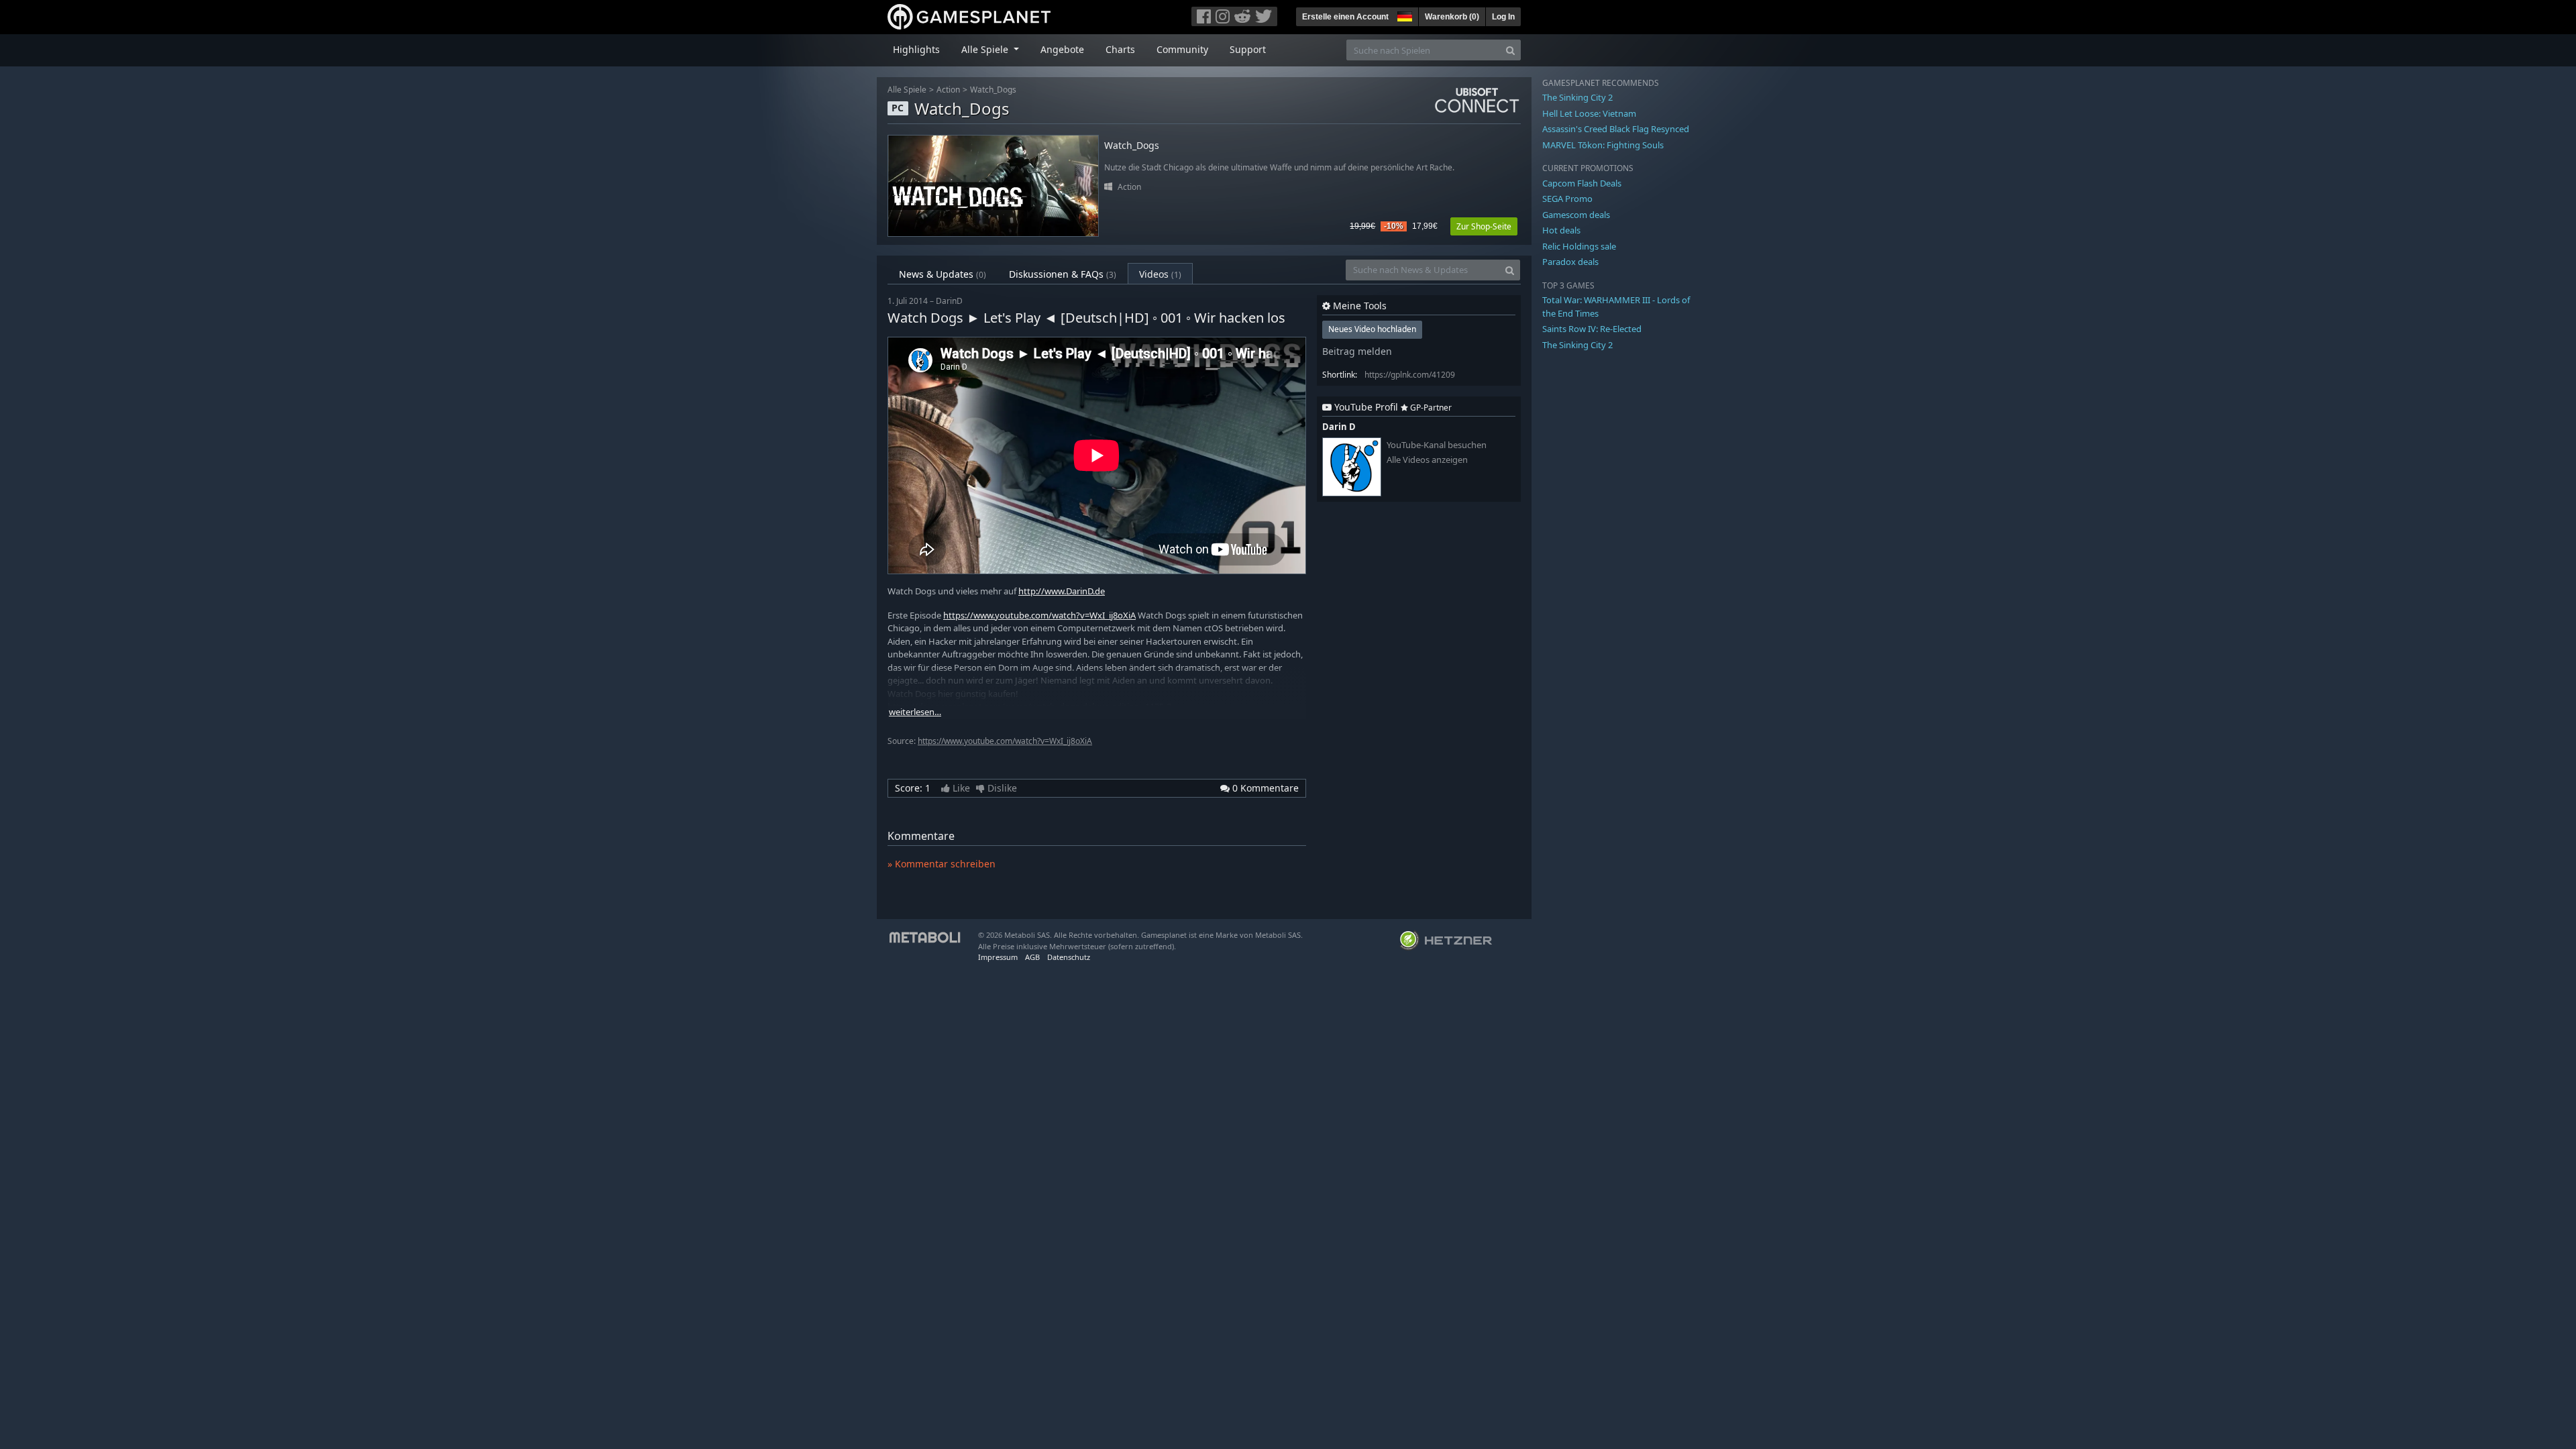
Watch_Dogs (993, 90)
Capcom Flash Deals (1582, 183)
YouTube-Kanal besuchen (1437, 445)
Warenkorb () (1452, 17)
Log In (1503, 17)
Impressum (998, 957)
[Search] (1510, 50)
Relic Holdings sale (1579, 246)
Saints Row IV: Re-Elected (1592, 329)
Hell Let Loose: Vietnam (1589, 113)
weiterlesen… (915, 712)
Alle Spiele (907, 90)
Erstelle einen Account (1345, 17)
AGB (1032, 957)
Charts (1120, 49)
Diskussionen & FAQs (1063, 274)
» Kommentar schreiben (942, 864)
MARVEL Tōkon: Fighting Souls (1603, 145)
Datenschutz (1069, 957)
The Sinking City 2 (1577, 97)
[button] (1403, 15)
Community (1182, 49)
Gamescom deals (1576, 215)
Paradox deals (1570, 262)
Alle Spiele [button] (986, 49)
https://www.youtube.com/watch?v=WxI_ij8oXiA (1039, 615)
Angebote (1062, 49)
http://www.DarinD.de (1062, 591)
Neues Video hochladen (1372, 329)
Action (948, 90)
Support (1248, 49)
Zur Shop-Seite (1484, 226)
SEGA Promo (1567, 199)
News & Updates (943, 274)
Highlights (916, 49)
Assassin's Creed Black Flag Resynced (1616, 129)
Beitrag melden (1357, 351)
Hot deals (1561, 230)
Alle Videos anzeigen (1427, 460)
